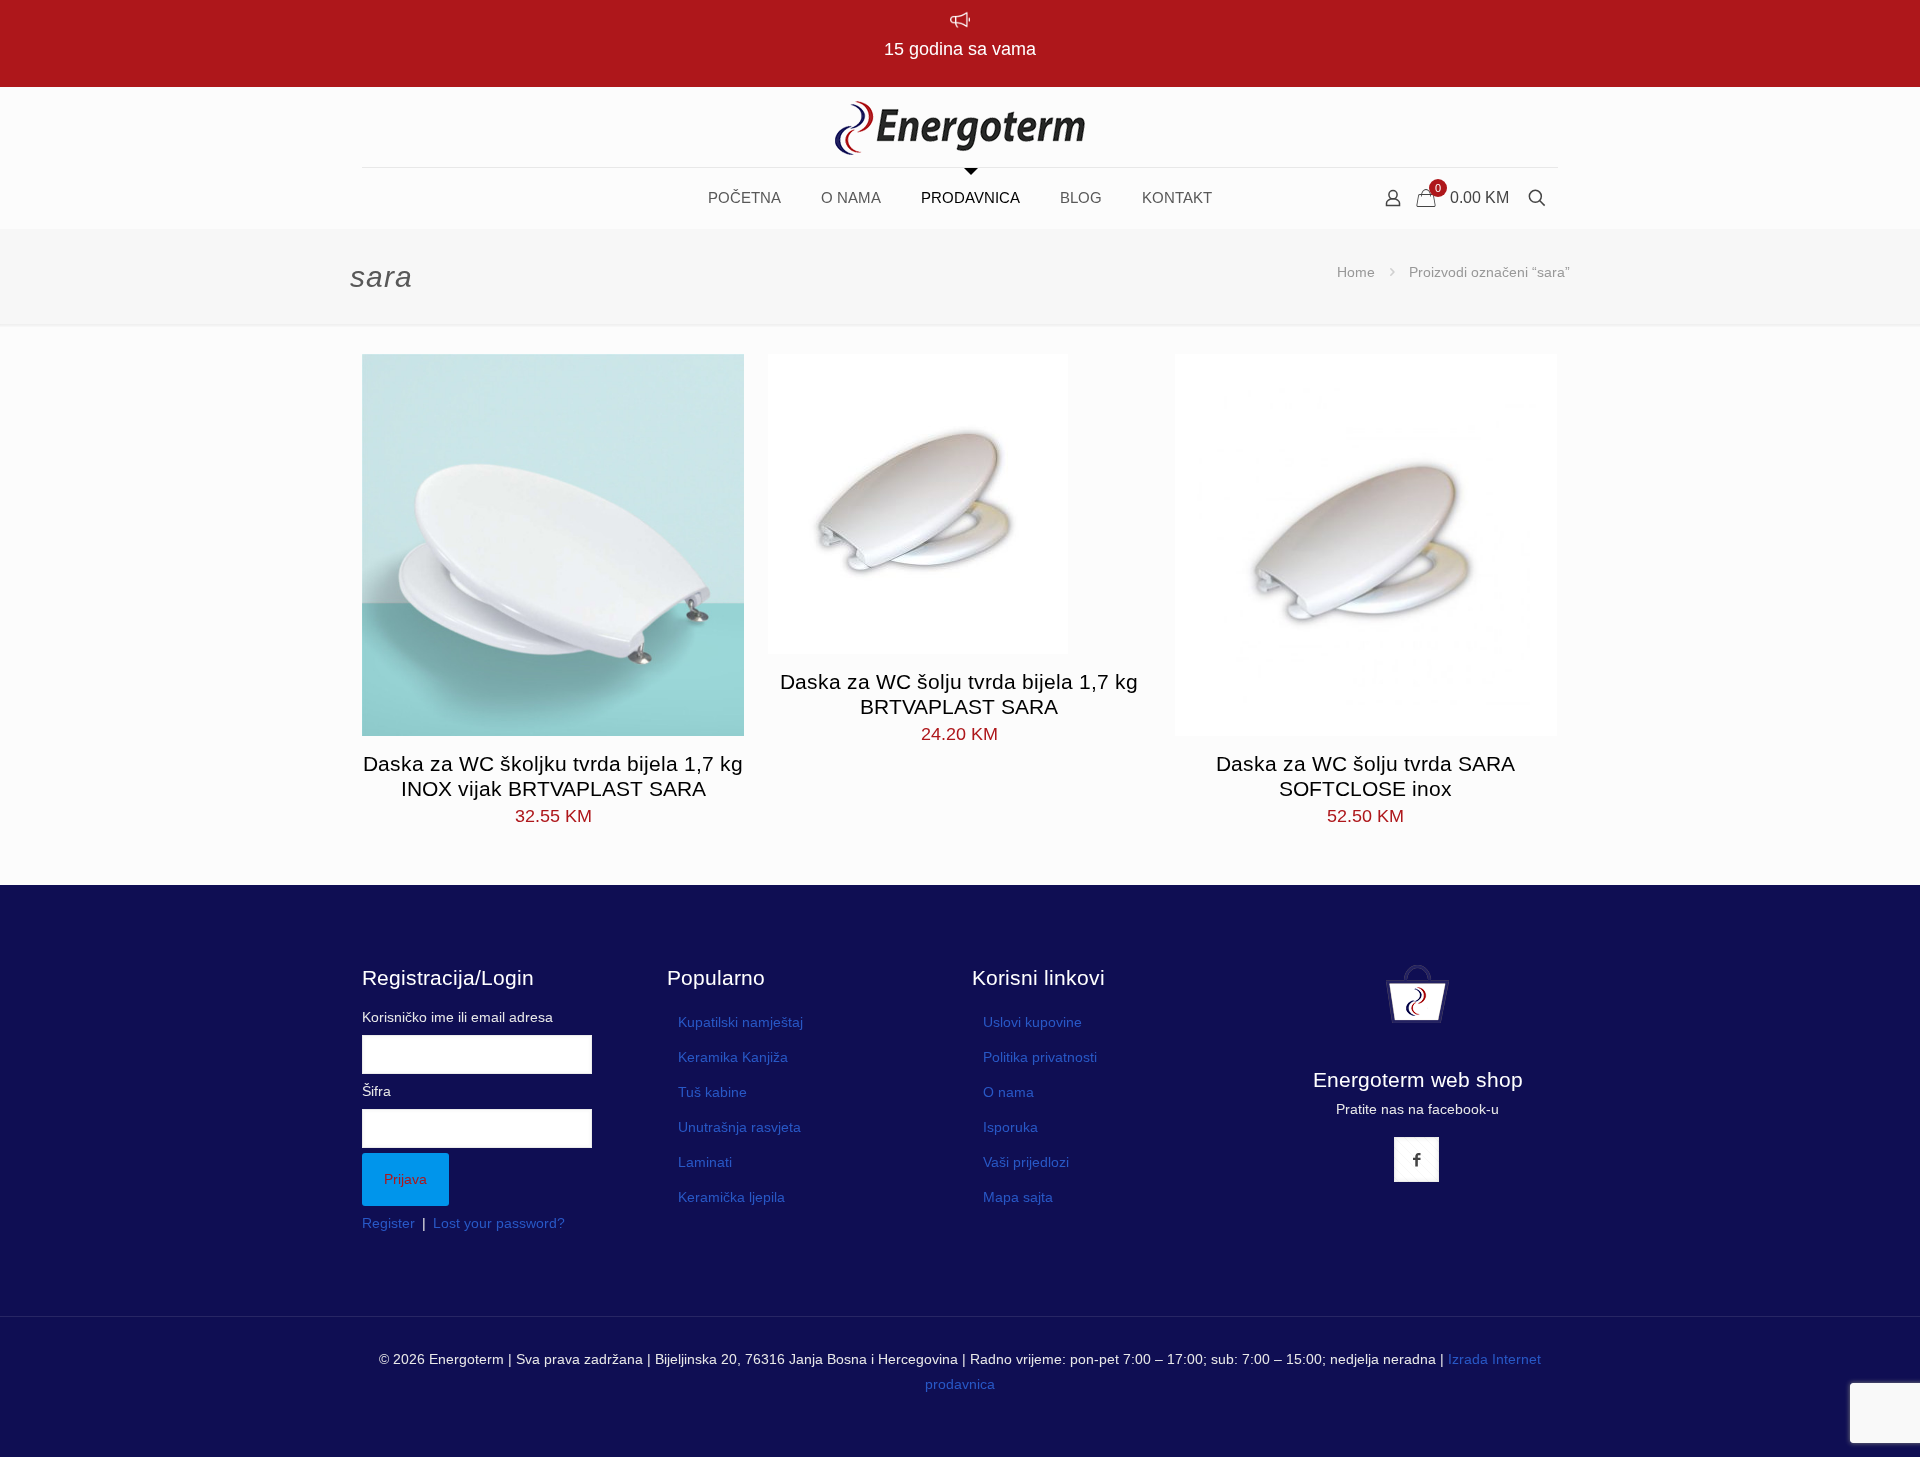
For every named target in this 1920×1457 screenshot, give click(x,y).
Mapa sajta (1018, 1197)
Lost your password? (499, 1223)
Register (388, 1223)
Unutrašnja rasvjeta (739, 1127)
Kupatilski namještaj (740, 1022)
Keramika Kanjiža (733, 1057)
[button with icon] (1416, 1159)
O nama (1008, 1092)
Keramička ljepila (731, 1197)
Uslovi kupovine (1032, 1022)
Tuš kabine (712, 1092)
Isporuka (1010, 1127)
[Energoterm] (960, 127)
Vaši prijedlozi (1026, 1162)
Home (1356, 272)
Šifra (376, 1091)
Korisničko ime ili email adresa (457, 1017)
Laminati (705, 1162)
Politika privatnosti (1040, 1057)
